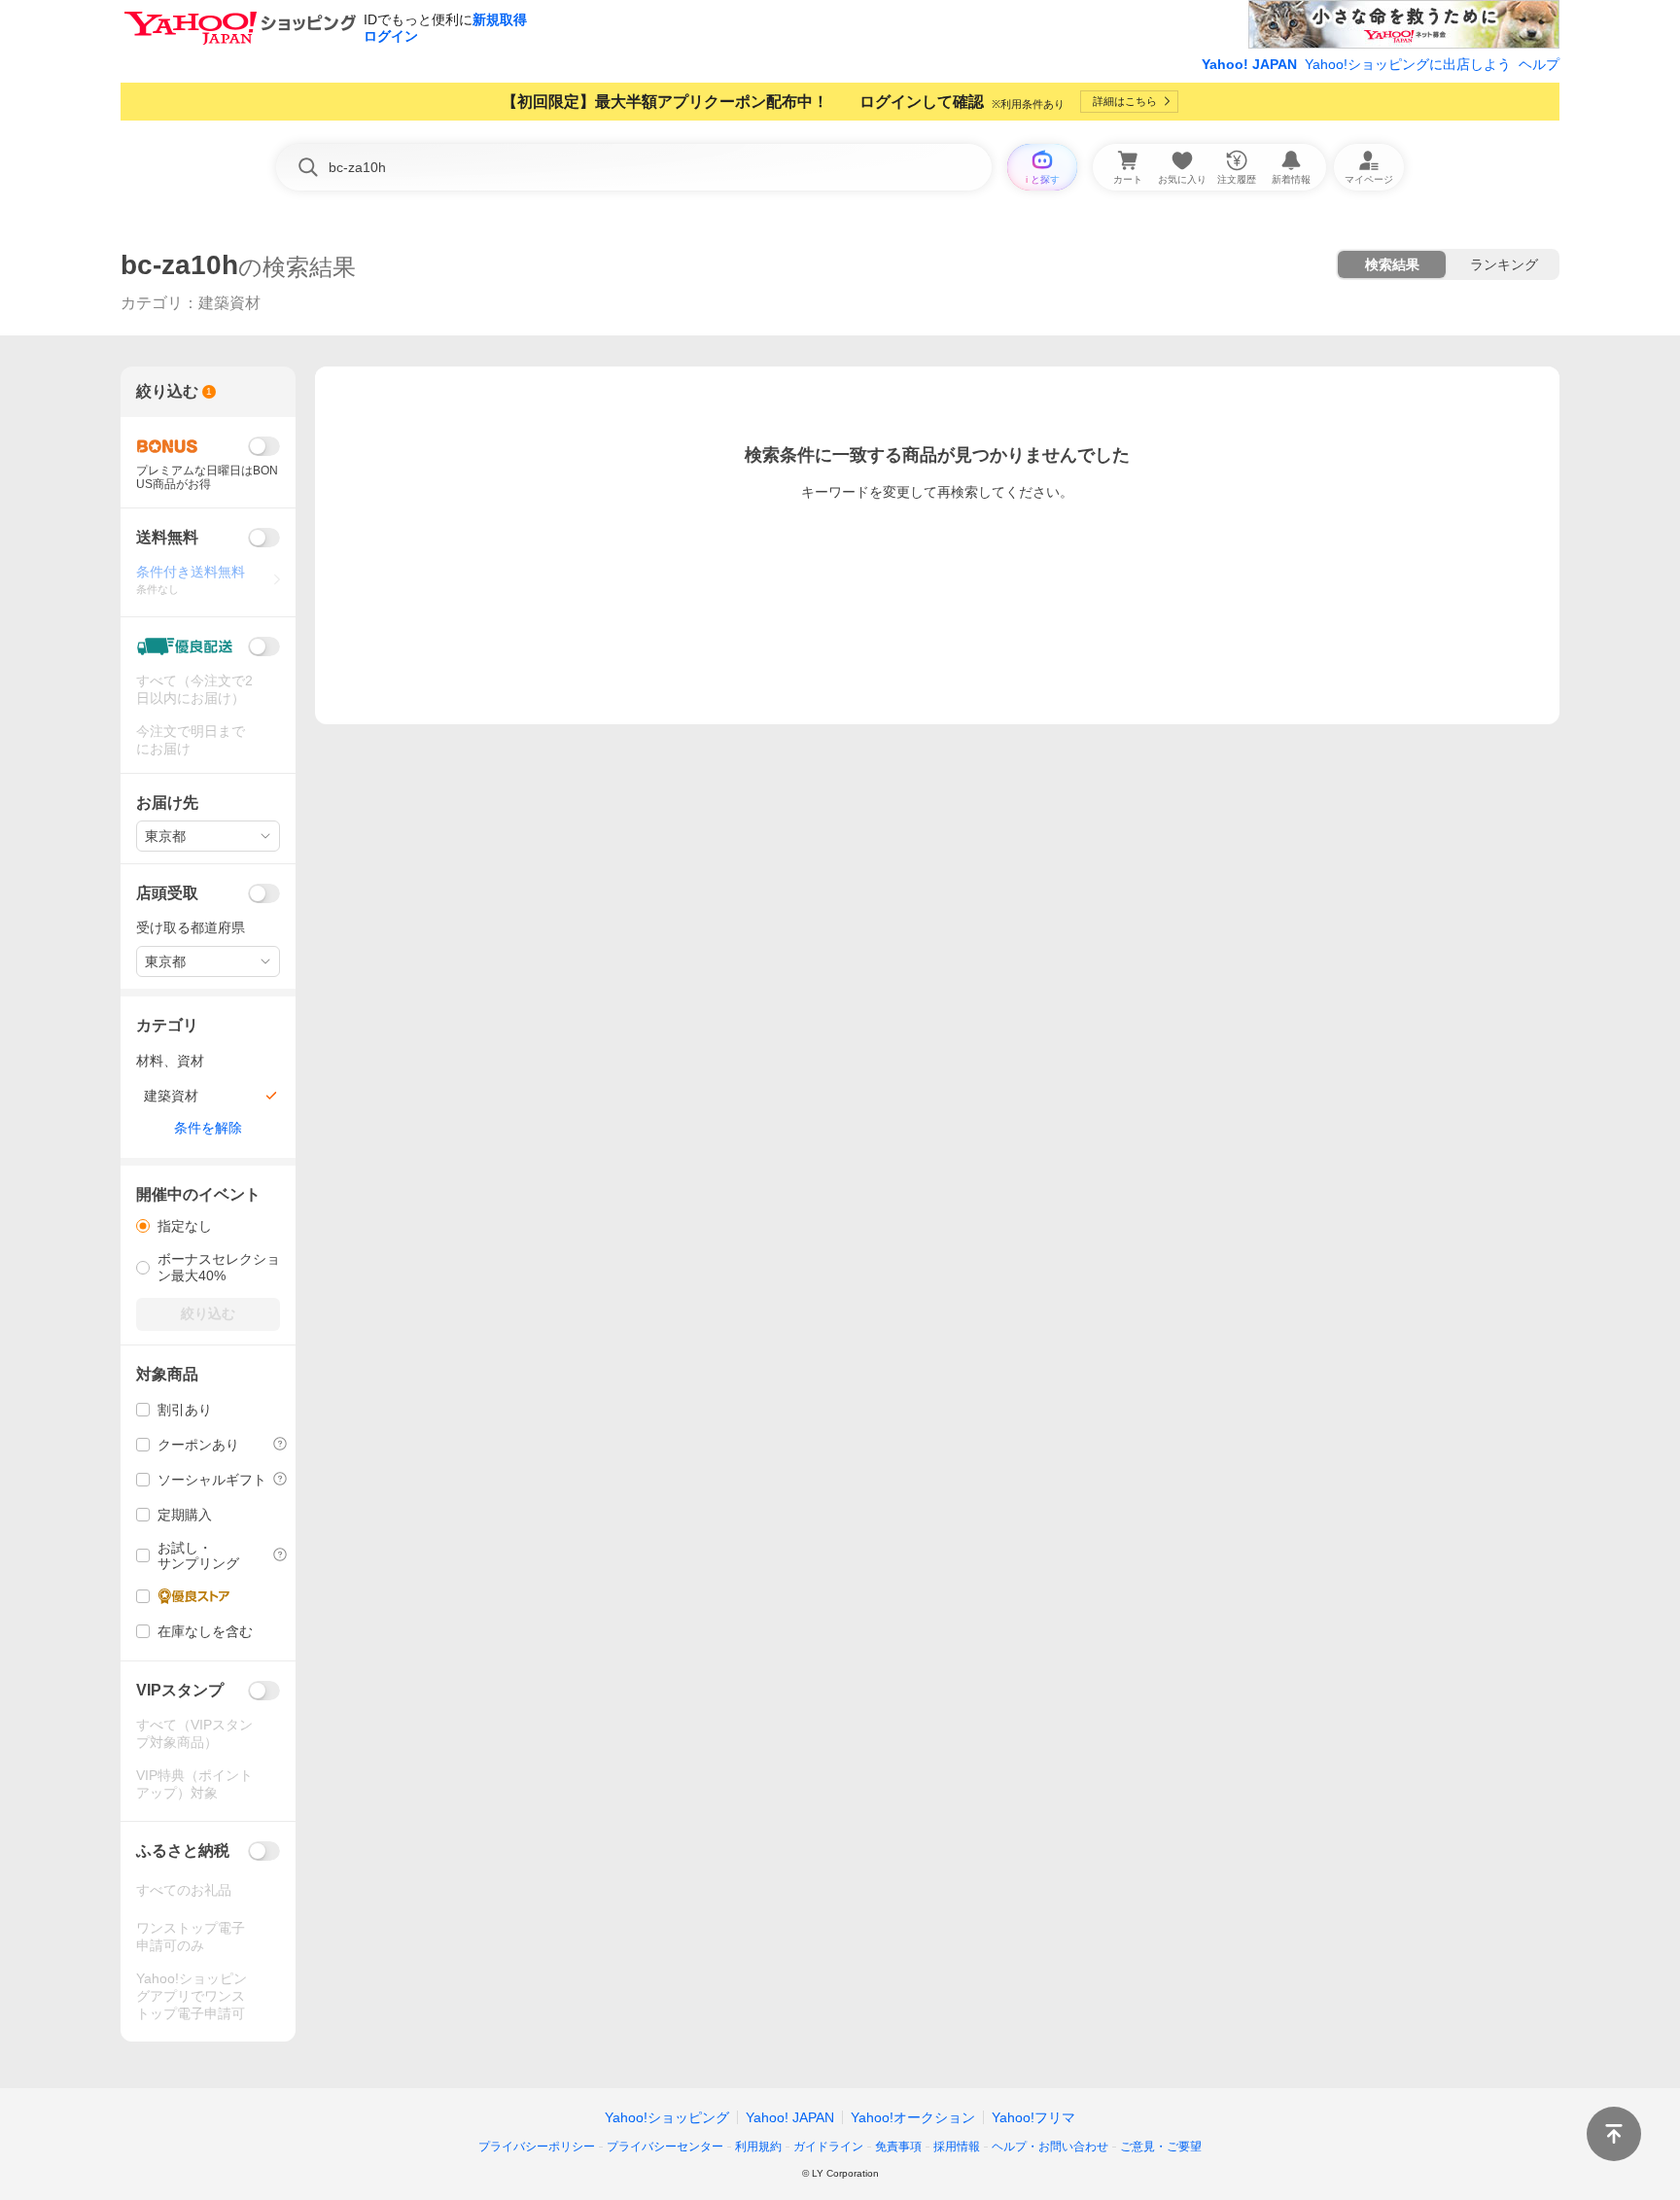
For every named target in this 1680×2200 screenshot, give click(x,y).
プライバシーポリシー (537, 2147)
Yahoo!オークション (913, 2117)
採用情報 (957, 2147)
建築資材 (229, 303)
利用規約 (758, 2147)
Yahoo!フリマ (1033, 2117)
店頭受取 (167, 893)
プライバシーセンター (665, 2147)
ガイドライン (828, 2147)
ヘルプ (1539, 64)
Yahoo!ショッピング (667, 2117)
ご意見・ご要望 (1161, 2147)
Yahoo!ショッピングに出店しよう (1408, 64)
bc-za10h (179, 265)
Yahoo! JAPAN (1249, 64)
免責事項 (898, 2147)
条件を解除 (208, 1128)
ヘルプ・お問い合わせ (1050, 2147)
